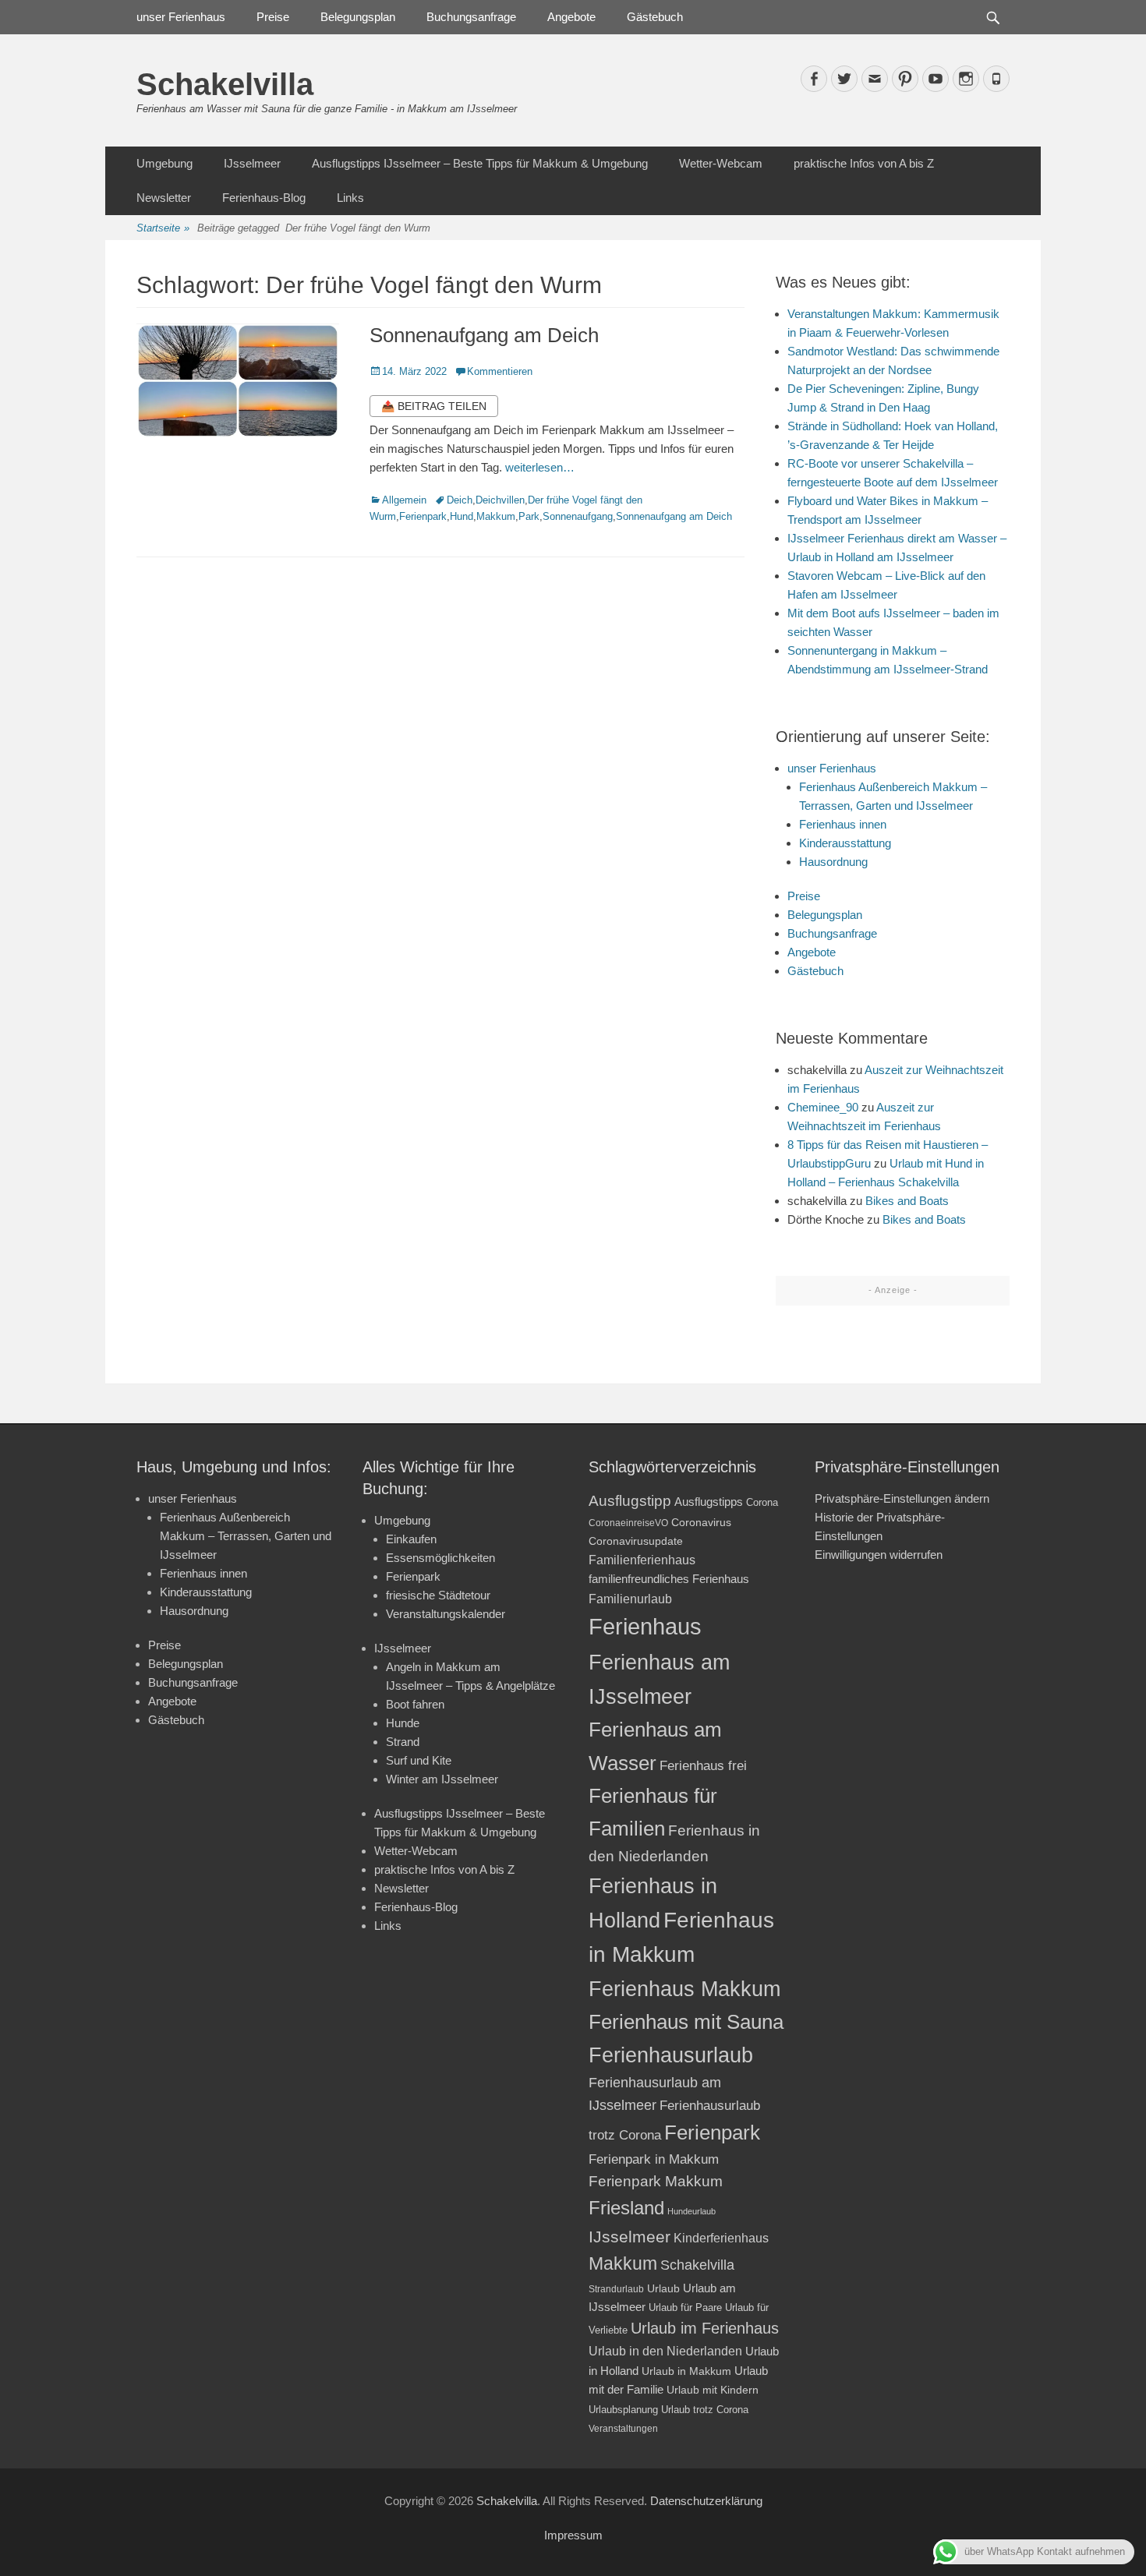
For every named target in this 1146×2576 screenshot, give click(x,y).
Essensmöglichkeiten (440, 1558)
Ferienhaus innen (843, 824)
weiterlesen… (540, 467)
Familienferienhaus (642, 1560)
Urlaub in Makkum (686, 2371)
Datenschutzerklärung (706, 2501)
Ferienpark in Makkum (654, 2159)
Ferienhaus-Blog (264, 198)
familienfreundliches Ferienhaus (669, 1579)
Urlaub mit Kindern (713, 2390)
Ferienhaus (645, 1626)
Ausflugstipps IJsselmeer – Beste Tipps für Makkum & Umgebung (480, 163)
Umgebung (164, 163)
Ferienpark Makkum (656, 2181)
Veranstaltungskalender (446, 1614)
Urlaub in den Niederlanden (665, 2351)
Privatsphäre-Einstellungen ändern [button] (902, 1498)
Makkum (496, 516)
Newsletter (164, 198)
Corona (762, 1502)
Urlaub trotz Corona (705, 2410)
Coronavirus (701, 1523)
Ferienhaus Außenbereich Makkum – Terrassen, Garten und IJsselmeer (246, 1536)
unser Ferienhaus (181, 17)
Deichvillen (500, 500)
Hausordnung (833, 862)
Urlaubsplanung (623, 2410)
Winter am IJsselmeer (442, 1779)
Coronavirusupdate (636, 1541)
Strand (403, 1742)
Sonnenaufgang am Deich (484, 335)
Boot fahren (415, 1704)
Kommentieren (500, 371)
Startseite (163, 228)
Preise (273, 17)
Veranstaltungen (623, 2428)
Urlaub (663, 2288)
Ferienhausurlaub (671, 2055)
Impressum (573, 2535)
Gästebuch (655, 17)
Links (350, 198)
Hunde (403, 1723)
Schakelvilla (225, 84)
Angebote (571, 17)
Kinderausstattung (845, 843)
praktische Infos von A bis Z (864, 163)
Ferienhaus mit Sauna (686, 2022)
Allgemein (404, 500)
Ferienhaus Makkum (684, 1989)
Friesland (626, 2208)
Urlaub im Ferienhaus (705, 2328)
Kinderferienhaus (721, 2238)
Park (529, 516)
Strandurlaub (616, 2289)
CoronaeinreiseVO (628, 1523)
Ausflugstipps (709, 1502)
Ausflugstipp (630, 1501)
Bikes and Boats (907, 1201)
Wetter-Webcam (721, 163)
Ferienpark (423, 516)
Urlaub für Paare (685, 2307)
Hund (462, 516)
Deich (460, 500)
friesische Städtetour (438, 1595)
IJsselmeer (252, 163)
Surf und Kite (419, 1760)
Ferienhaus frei (703, 1766)
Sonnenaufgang (578, 516)
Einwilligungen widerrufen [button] (879, 1555)
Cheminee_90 (823, 1107)
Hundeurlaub (691, 2211)
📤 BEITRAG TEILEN (434, 406)
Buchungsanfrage (471, 17)
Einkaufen (411, 1539)
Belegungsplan (358, 17)
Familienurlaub (630, 1599)
